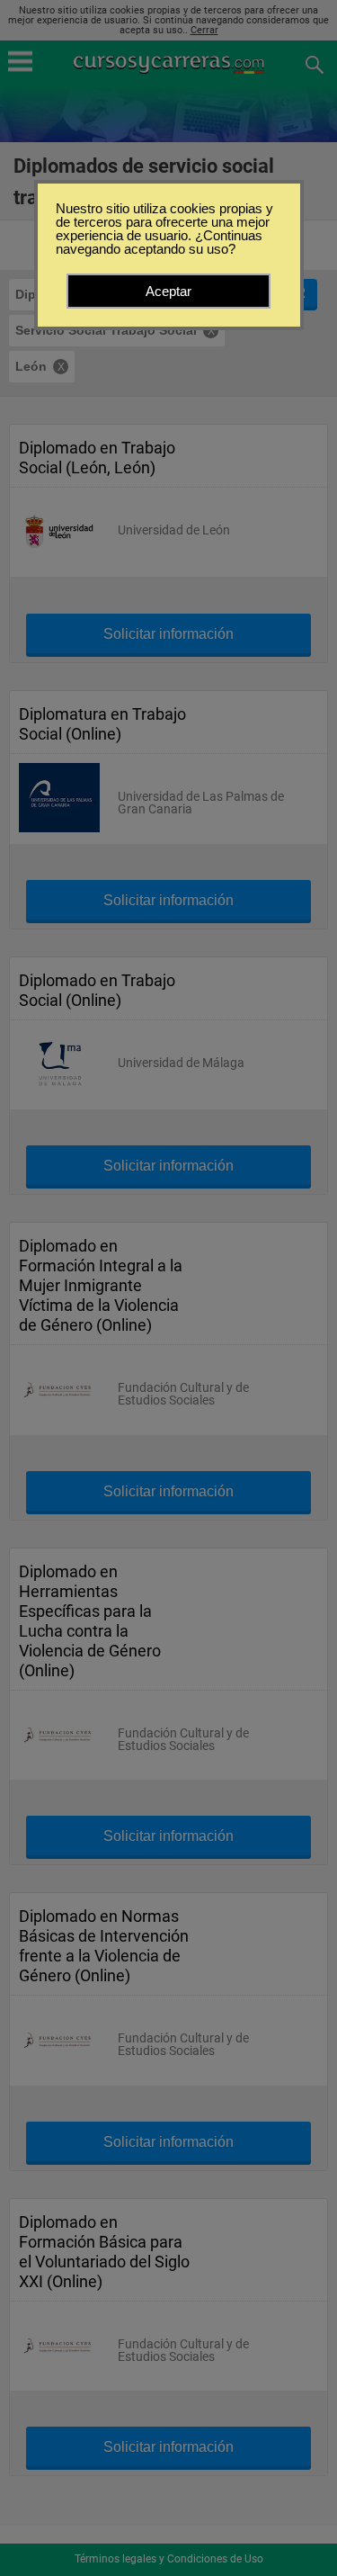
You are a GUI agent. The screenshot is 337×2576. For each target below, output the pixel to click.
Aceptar (168, 291)
